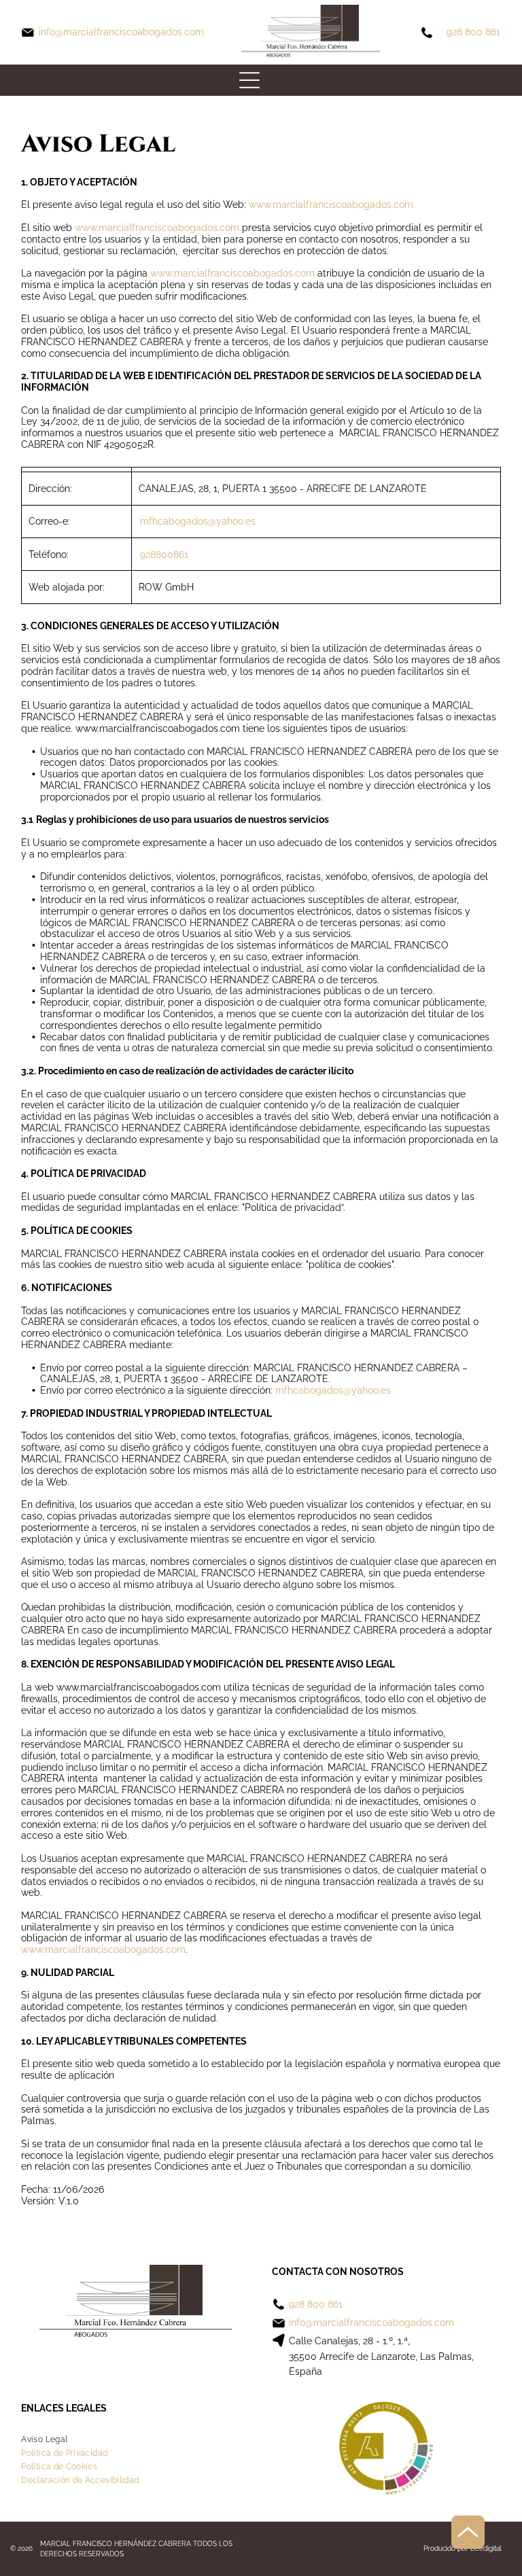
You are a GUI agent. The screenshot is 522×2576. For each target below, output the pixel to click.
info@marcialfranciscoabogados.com (121, 32)
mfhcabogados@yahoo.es (198, 521)
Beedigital (486, 2548)
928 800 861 (473, 32)
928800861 (164, 554)
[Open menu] (249, 80)
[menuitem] (44, 2439)
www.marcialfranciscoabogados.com (331, 205)
